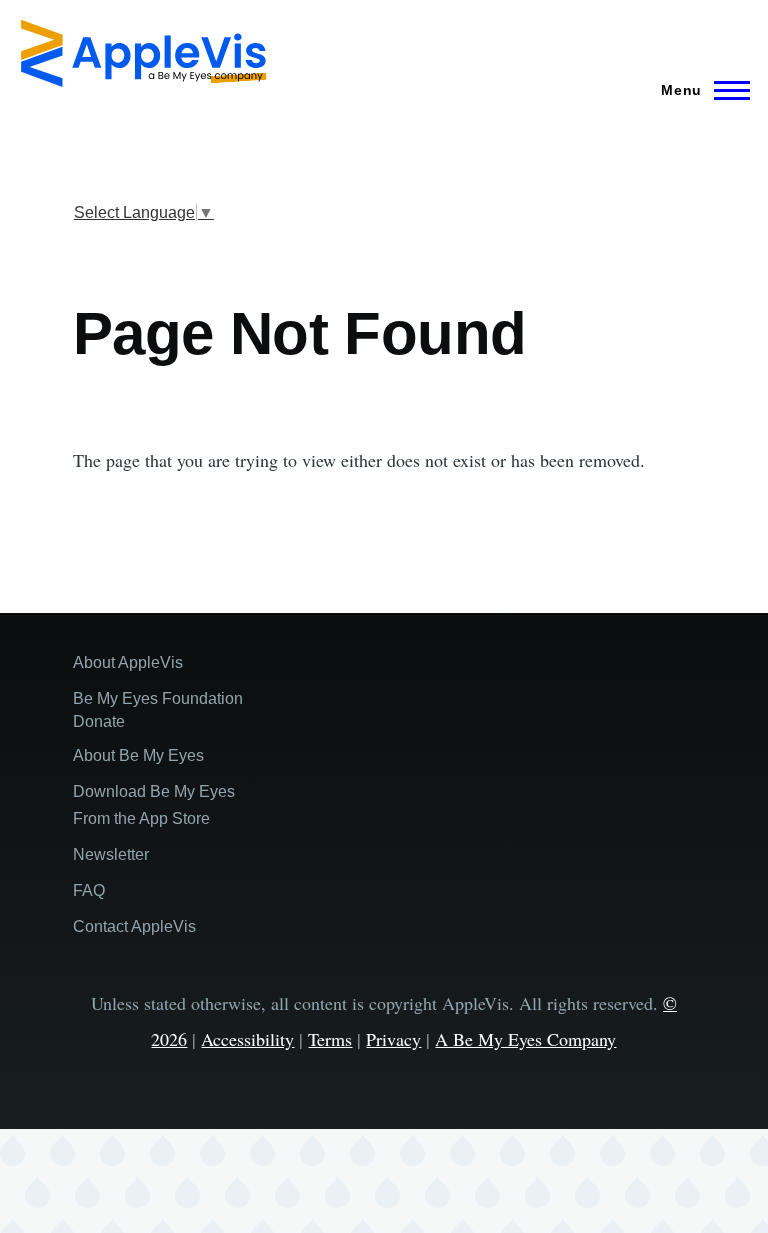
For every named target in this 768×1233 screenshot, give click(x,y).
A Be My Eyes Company (525, 1039)
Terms (330, 1039)
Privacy (393, 1039)
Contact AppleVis (134, 926)
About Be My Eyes (138, 755)
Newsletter (111, 854)
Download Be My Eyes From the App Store (154, 805)
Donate (99, 721)
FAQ (89, 890)
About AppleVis (128, 662)
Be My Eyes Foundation (158, 698)
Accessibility (247, 1039)
